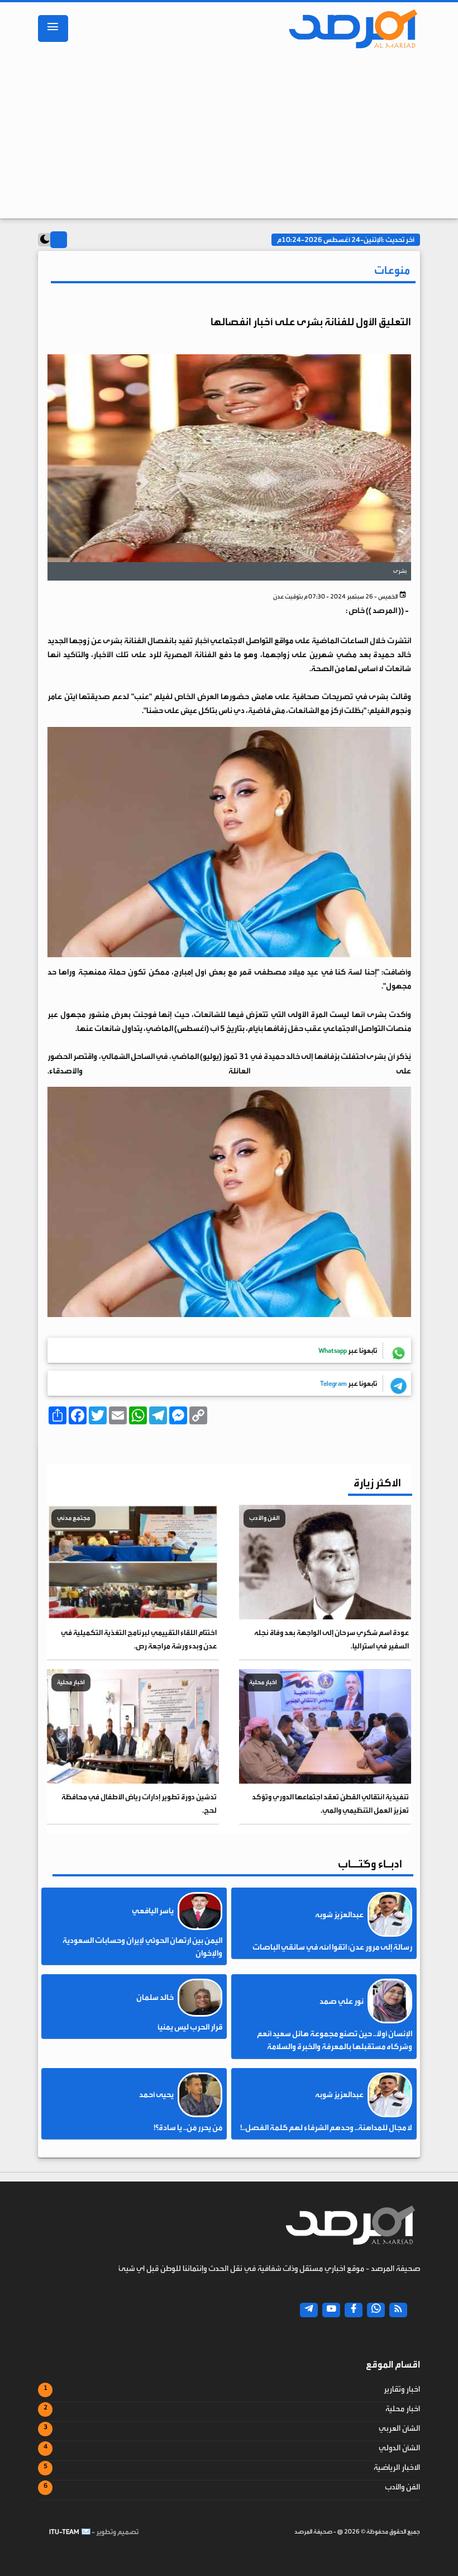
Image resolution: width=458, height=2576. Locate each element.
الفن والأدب (402, 2487)
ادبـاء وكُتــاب (370, 1864)
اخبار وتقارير (402, 2389)
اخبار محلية (403, 2409)
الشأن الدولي (399, 2448)
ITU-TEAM (64, 2532)
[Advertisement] (229, 137)
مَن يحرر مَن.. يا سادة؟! (188, 2128)
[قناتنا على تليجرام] (309, 2310)
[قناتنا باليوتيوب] (331, 2310)
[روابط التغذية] (398, 2310)
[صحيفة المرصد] (348, 28)
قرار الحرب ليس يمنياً (190, 2027)
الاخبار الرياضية (397, 2468)
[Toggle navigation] (53, 28)
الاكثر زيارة (377, 1483)
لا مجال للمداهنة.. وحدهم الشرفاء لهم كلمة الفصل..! (326, 2128)
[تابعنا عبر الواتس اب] (376, 2310)
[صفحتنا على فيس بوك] (354, 2310)
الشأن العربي (399, 2428)
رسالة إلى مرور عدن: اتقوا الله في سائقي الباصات (332, 1947)
